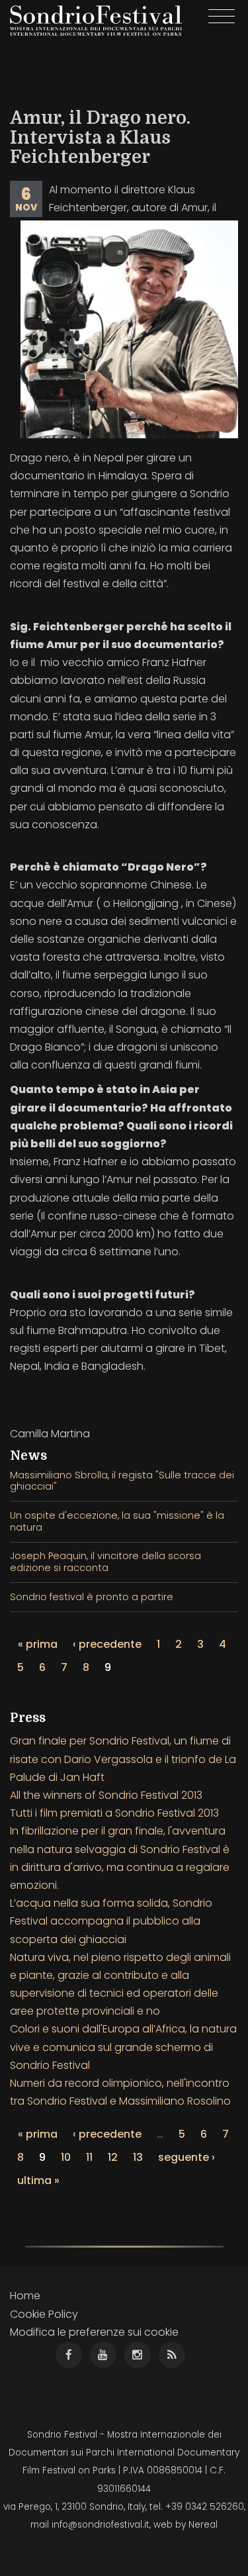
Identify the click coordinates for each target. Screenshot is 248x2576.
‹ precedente (107, 1644)
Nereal (203, 2525)
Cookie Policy (44, 2314)
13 (138, 2157)
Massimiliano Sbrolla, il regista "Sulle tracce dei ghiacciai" (122, 1481)
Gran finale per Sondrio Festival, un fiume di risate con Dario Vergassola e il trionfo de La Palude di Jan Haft (123, 1759)
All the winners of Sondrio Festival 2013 (106, 1795)
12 (113, 2157)
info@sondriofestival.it (101, 2525)
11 (89, 2157)
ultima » (38, 2180)
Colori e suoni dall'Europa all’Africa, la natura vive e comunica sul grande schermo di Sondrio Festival (123, 2047)
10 (66, 2157)
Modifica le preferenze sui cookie (94, 2332)
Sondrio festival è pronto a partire (92, 1597)
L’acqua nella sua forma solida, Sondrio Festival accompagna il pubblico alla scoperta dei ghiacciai (111, 1921)
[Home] (96, 21)
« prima (38, 1644)
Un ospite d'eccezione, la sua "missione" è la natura (117, 1521)
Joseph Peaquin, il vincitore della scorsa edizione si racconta (105, 1561)
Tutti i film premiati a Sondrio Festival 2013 (114, 1813)
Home (25, 2296)
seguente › (186, 2157)
